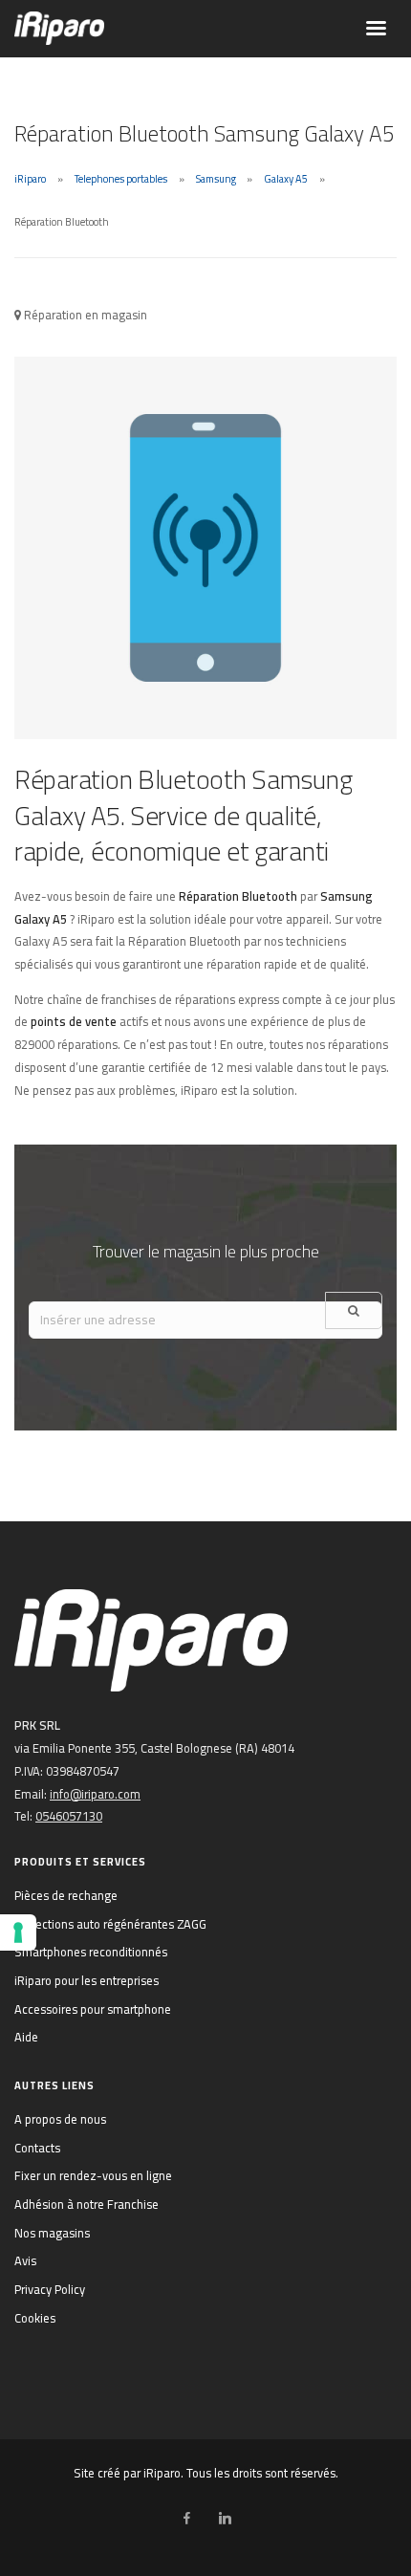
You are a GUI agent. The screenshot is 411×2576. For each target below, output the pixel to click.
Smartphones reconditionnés (91, 1952)
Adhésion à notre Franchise (87, 2204)
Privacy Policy (50, 2289)
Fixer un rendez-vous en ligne (93, 2175)
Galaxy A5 (286, 179)
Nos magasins (52, 2233)
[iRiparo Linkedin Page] (225, 2519)
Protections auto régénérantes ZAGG (110, 1924)
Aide (26, 2037)
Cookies (35, 2318)
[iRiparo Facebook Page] (186, 2519)
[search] (354, 1310)
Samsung (216, 179)
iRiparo (30, 179)
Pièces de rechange (66, 1895)
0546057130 (69, 1816)
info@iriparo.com (95, 1794)
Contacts (37, 2148)
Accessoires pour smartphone (93, 2009)
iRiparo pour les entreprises (87, 1980)
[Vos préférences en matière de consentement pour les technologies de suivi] (18, 1932)
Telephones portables (121, 179)
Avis (25, 2260)
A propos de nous (60, 2119)
